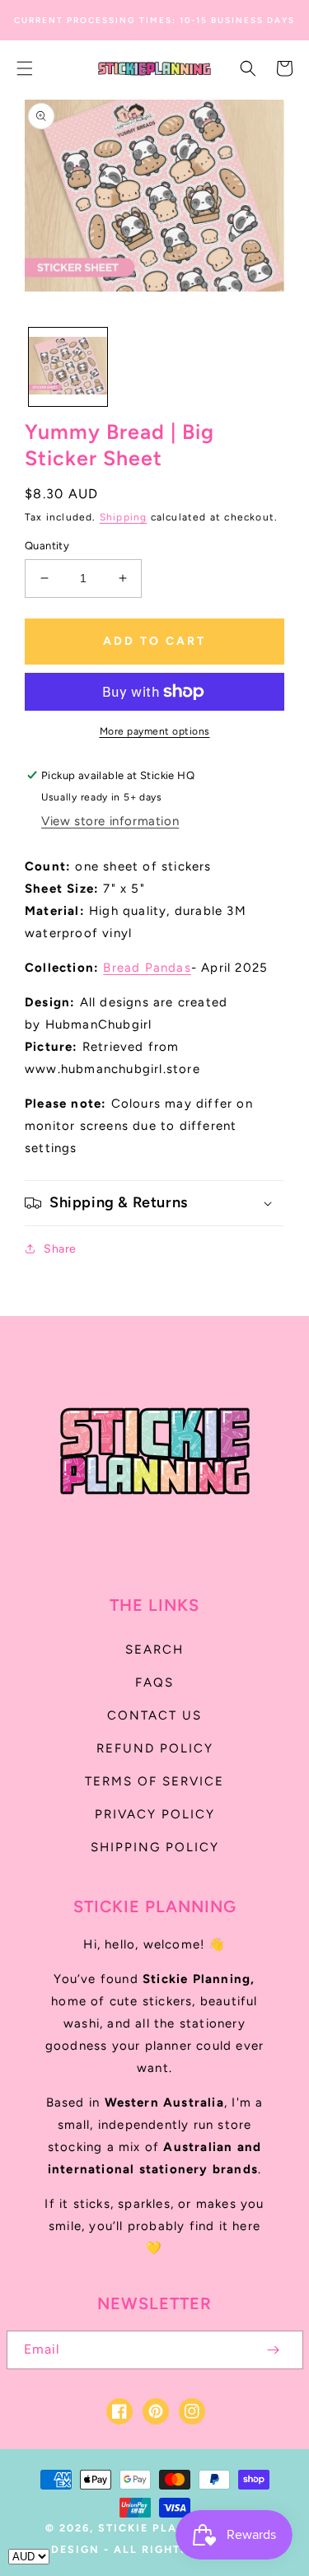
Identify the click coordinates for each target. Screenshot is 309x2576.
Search (154, 1650)
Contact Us (154, 1715)
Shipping (124, 517)
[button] (25, 68)
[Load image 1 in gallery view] (68, 367)
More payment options (155, 731)
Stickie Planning (159, 2528)
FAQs (154, 1682)
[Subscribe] (274, 2350)
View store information (110, 821)
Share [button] (60, 1249)
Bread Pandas (147, 968)
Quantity (47, 546)
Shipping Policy (155, 1847)
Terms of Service (154, 1781)
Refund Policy (155, 1748)
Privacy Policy (155, 1814)
